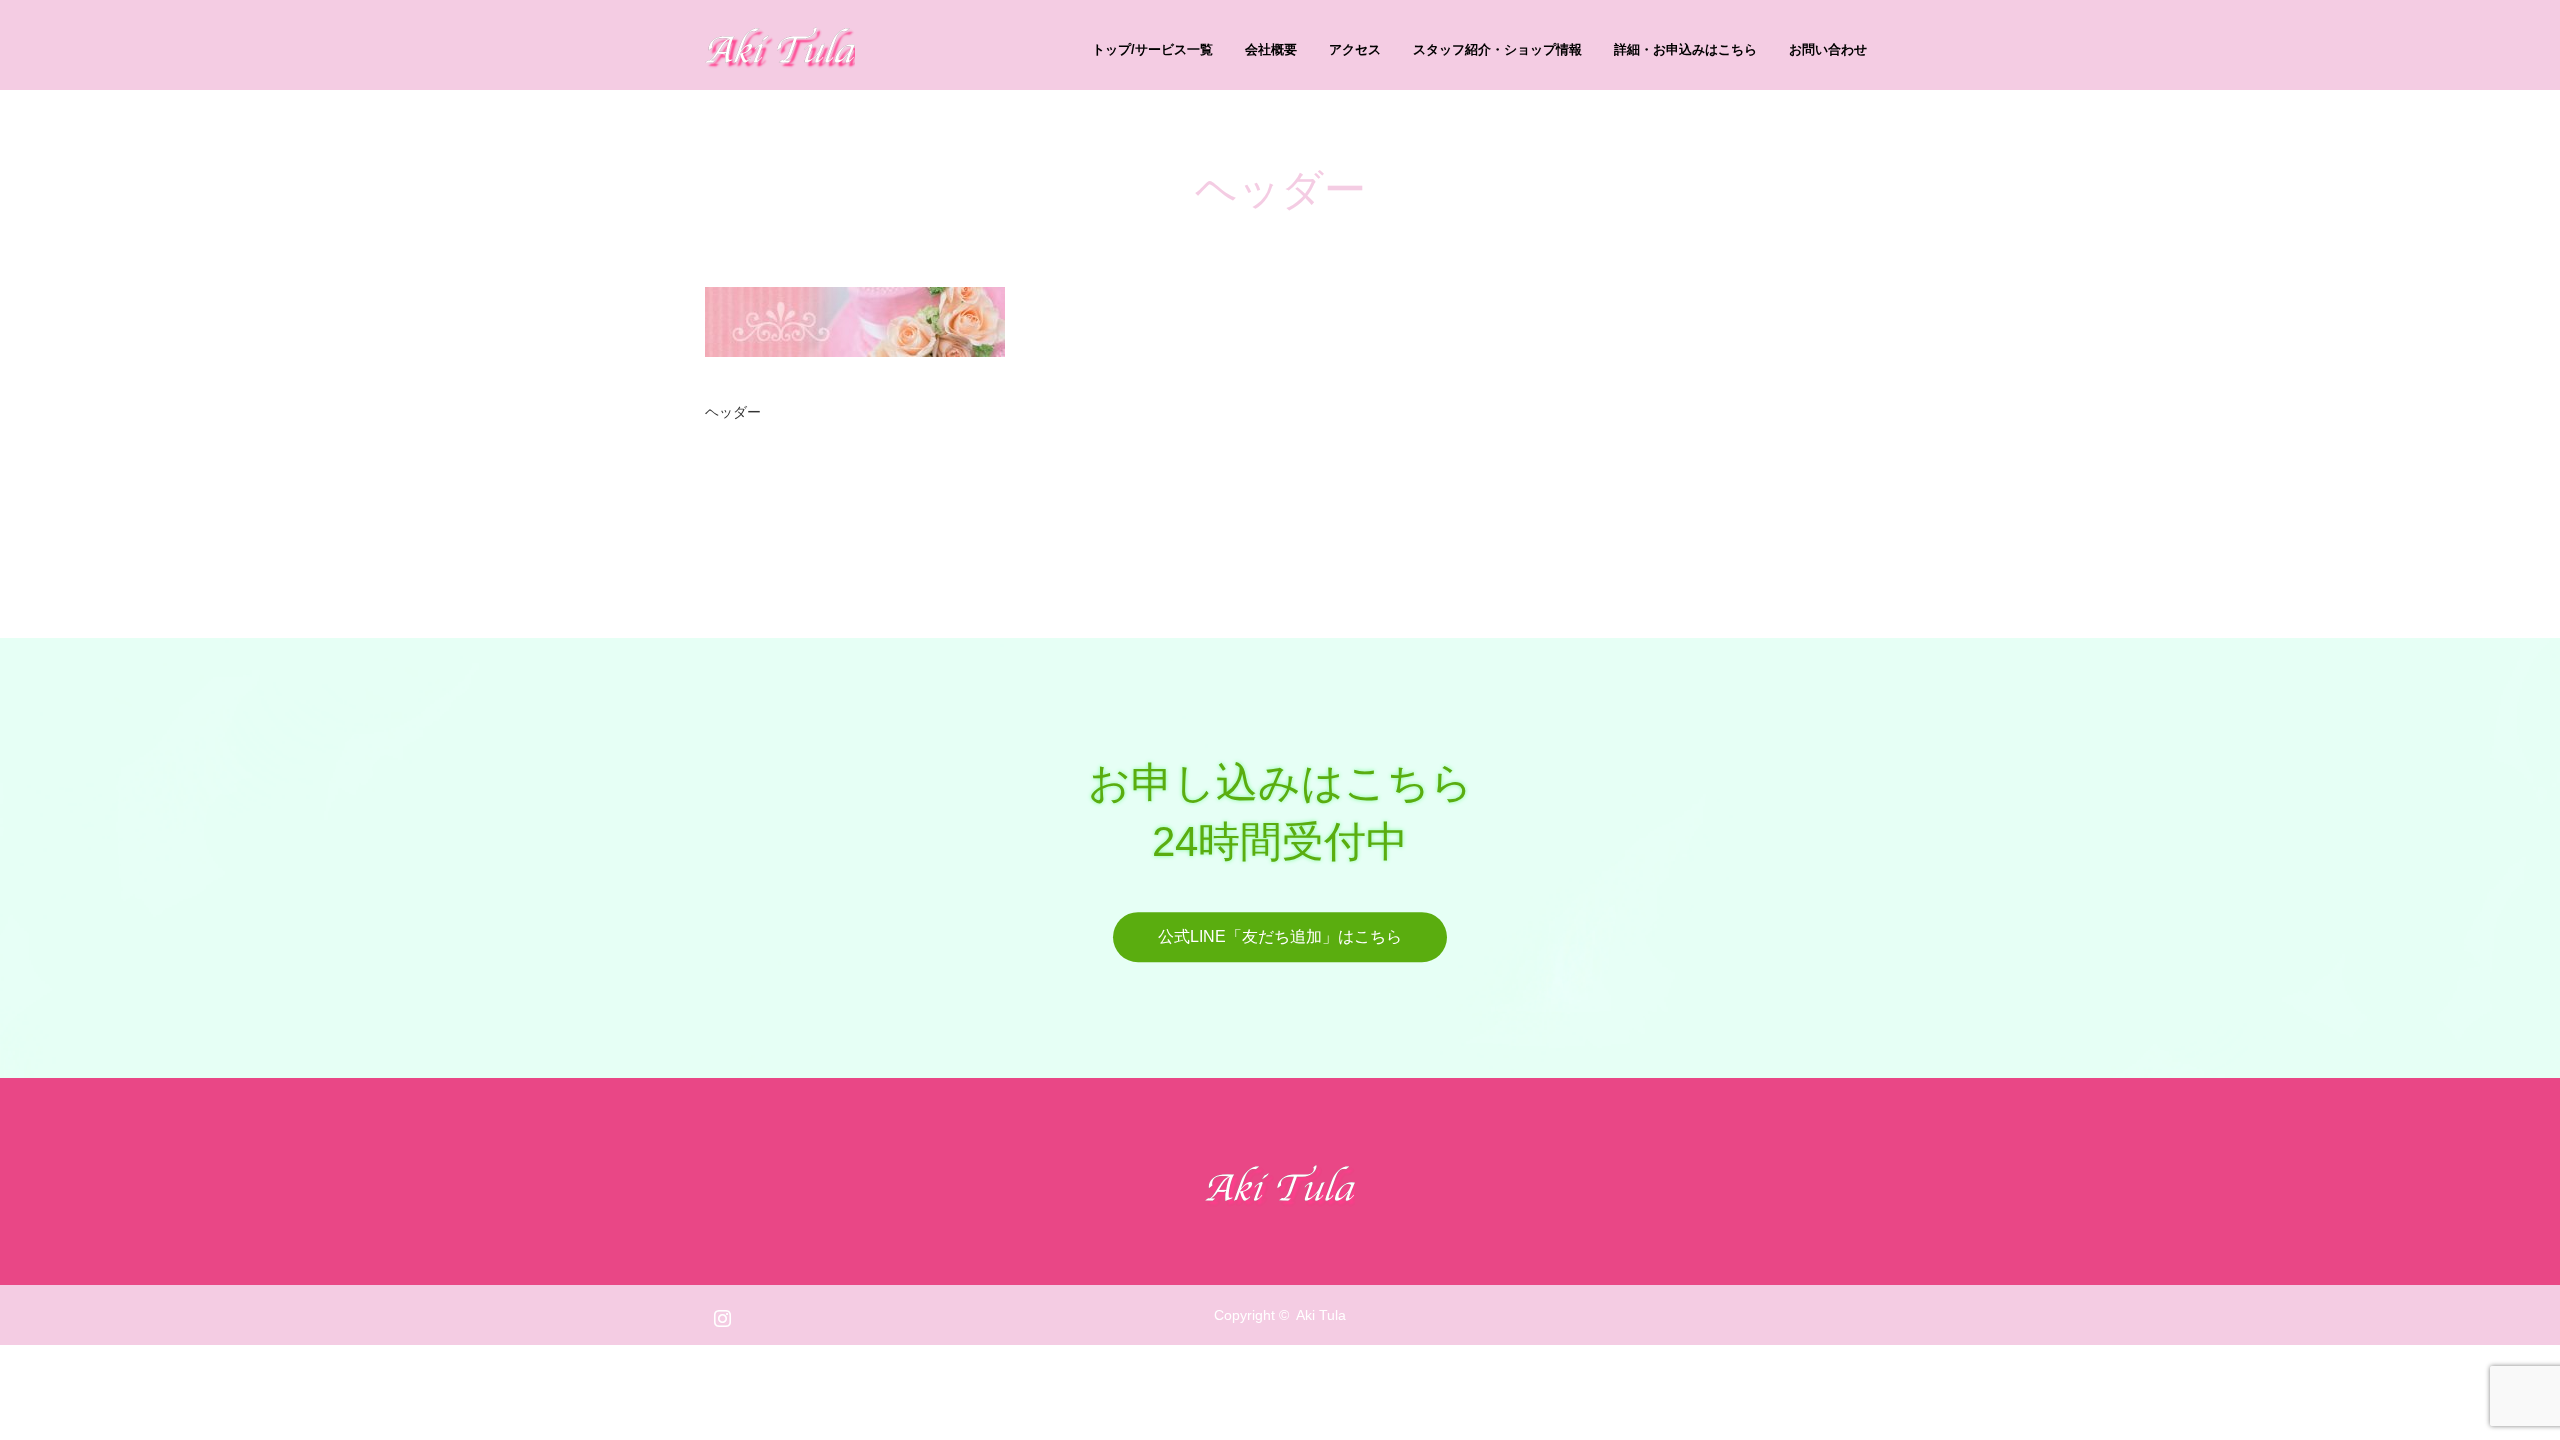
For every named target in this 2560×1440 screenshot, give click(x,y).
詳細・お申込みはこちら (1685, 49)
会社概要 (1271, 49)
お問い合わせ (1828, 49)
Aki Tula (1321, 1315)
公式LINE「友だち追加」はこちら (1280, 936)
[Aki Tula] (855, 45)
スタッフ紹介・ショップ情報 (1497, 49)
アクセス (1355, 49)
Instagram (720, 1314)
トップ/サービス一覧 (1152, 49)
